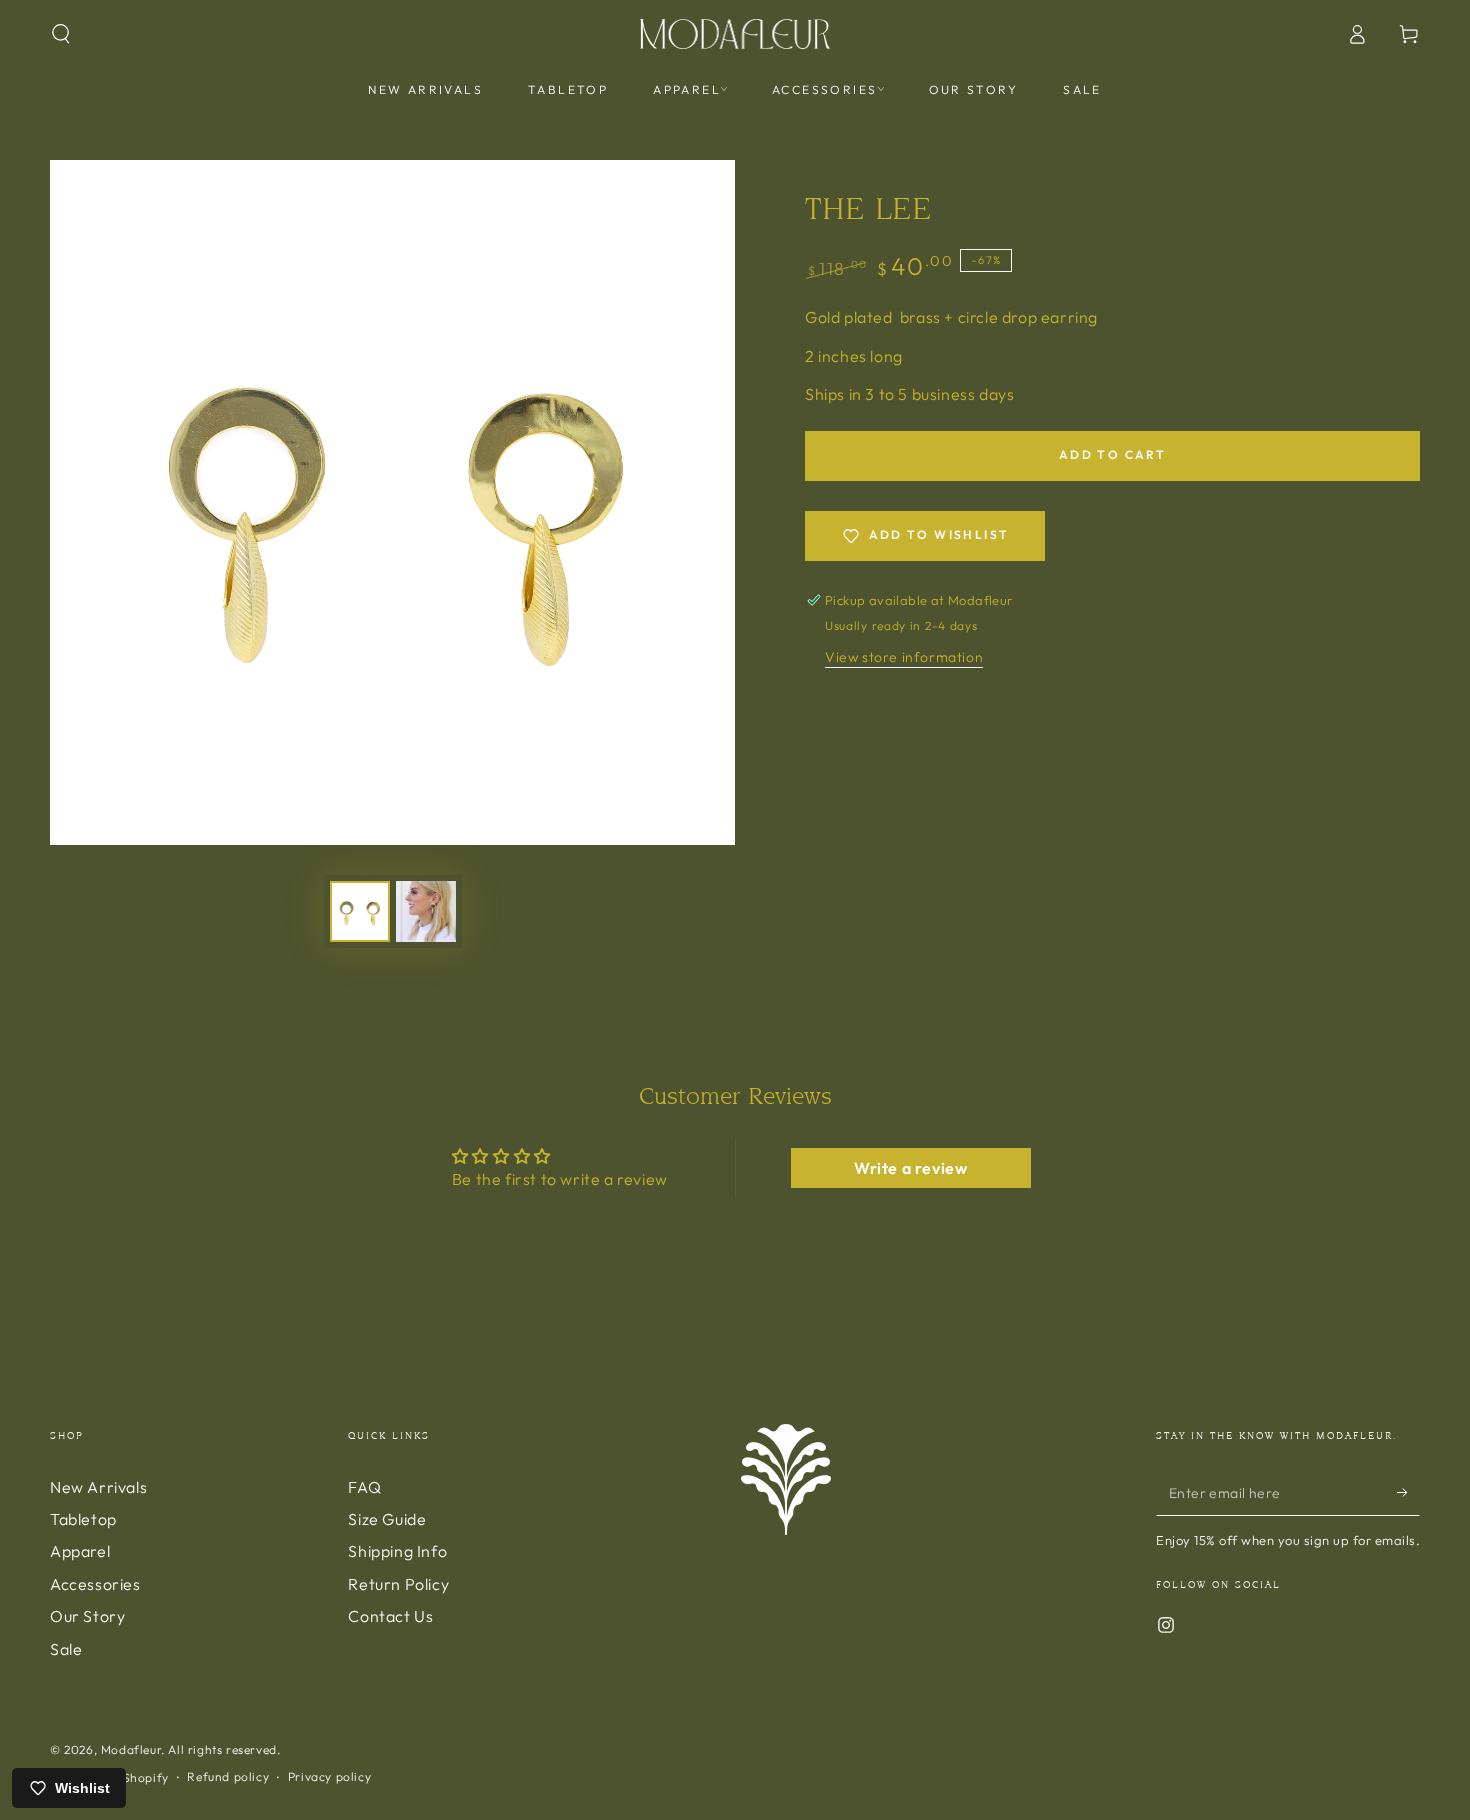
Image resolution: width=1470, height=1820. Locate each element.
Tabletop (83, 1519)
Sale (66, 1649)
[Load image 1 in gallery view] (360, 911)
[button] (61, 34)
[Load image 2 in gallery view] (426, 911)
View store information (904, 657)
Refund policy (228, 1776)
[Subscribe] (1408, 1493)
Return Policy (398, 1584)
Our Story (87, 1616)
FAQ (364, 1487)
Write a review (910, 1168)
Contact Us (390, 1616)
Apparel (80, 1551)
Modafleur (131, 1749)
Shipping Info (397, 1551)
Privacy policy (329, 1776)
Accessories (95, 1584)
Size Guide (387, 1519)
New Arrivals (98, 1487)
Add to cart (1112, 454)
